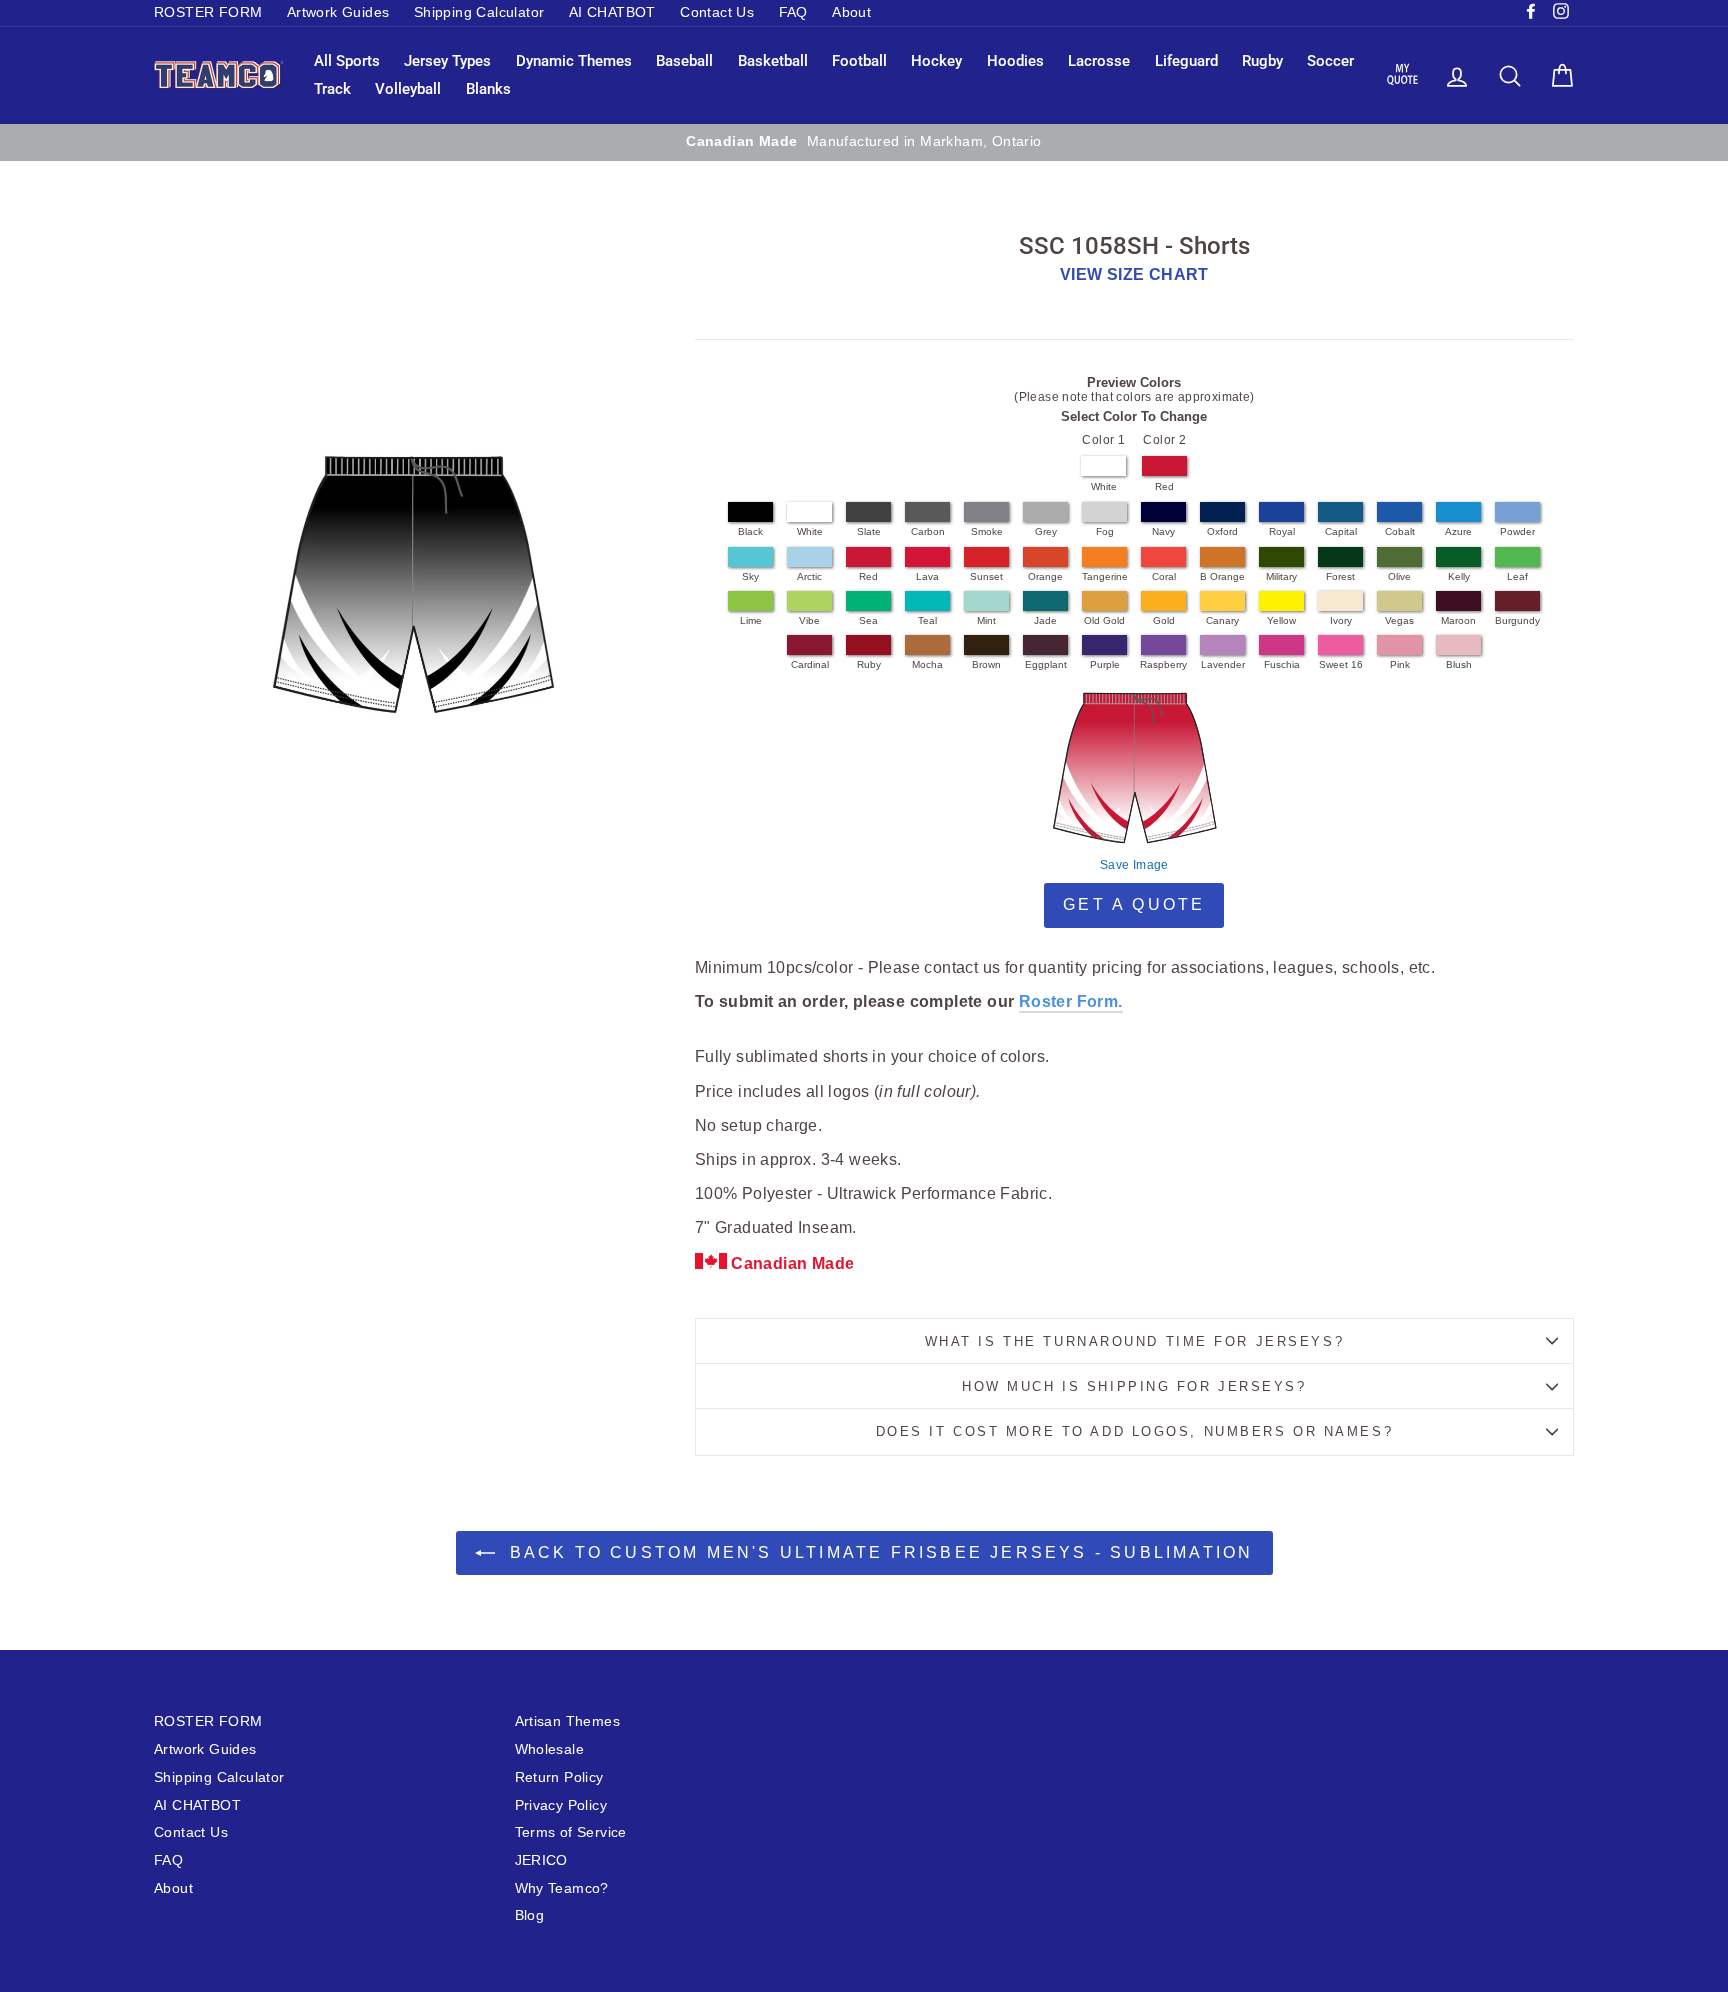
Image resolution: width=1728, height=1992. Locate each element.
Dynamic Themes (574, 61)
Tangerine (1105, 576)
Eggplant (1046, 664)
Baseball (684, 61)
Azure (1458, 531)
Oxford (1222, 531)
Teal (927, 620)
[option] (864, 142)
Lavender (1223, 664)
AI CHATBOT (612, 12)
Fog (1105, 531)
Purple (1105, 664)
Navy (1163, 531)
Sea (868, 620)
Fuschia (1282, 664)
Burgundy (1517, 620)
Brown (986, 664)
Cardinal (810, 664)
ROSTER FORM (208, 12)
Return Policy (559, 1777)
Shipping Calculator (479, 12)
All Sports (347, 61)
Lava (927, 576)
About (851, 12)
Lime (751, 620)
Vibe (809, 620)
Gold (1164, 620)
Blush (1459, 664)
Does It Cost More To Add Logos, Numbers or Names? (1134, 1431)
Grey (1046, 531)
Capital (1341, 531)
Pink (1400, 664)
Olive (1399, 576)
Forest (1340, 576)
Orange (1045, 576)
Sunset (986, 576)
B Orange (1222, 576)
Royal (1282, 531)
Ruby (869, 664)
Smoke (987, 531)
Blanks (488, 89)
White (1104, 486)
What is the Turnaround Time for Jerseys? (1134, 1341)
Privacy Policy (561, 1805)
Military (1281, 576)
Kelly (1459, 576)
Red (1164, 486)
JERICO (541, 1860)
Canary (1222, 620)
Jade (1045, 620)
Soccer (1330, 61)
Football (859, 61)
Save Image (1134, 865)
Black (750, 531)
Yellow (1281, 620)
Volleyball (408, 89)
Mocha (927, 664)
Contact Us (717, 12)
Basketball (773, 61)
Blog (530, 1915)
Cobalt (1400, 531)
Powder (1517, 531)
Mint (986, 620)
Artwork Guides (338, 12)
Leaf (1517, 576)
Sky (750, 576)
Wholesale (550, 1749)
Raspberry (1163, 664)
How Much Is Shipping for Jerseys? (1134, 1386)
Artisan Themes (568, 1721)
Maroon (1458, 620)
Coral (1164, 576)
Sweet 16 (1341, 664)
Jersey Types (447, 61)
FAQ (793, 12)
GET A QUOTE (1134, 904)
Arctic (809, 576)
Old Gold (1104, 620)
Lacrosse (1099, 61)
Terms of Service (571, 1832)
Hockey (936, 61)
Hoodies (1015, 61)
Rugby (1262, 61)
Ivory (1341, 620)
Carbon (928, 531)
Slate (869, 531)
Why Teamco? (562, 1888)
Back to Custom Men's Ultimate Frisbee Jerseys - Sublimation (878, 1552)
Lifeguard (1186, 61)
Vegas (1399, 620)
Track (332, 89)
